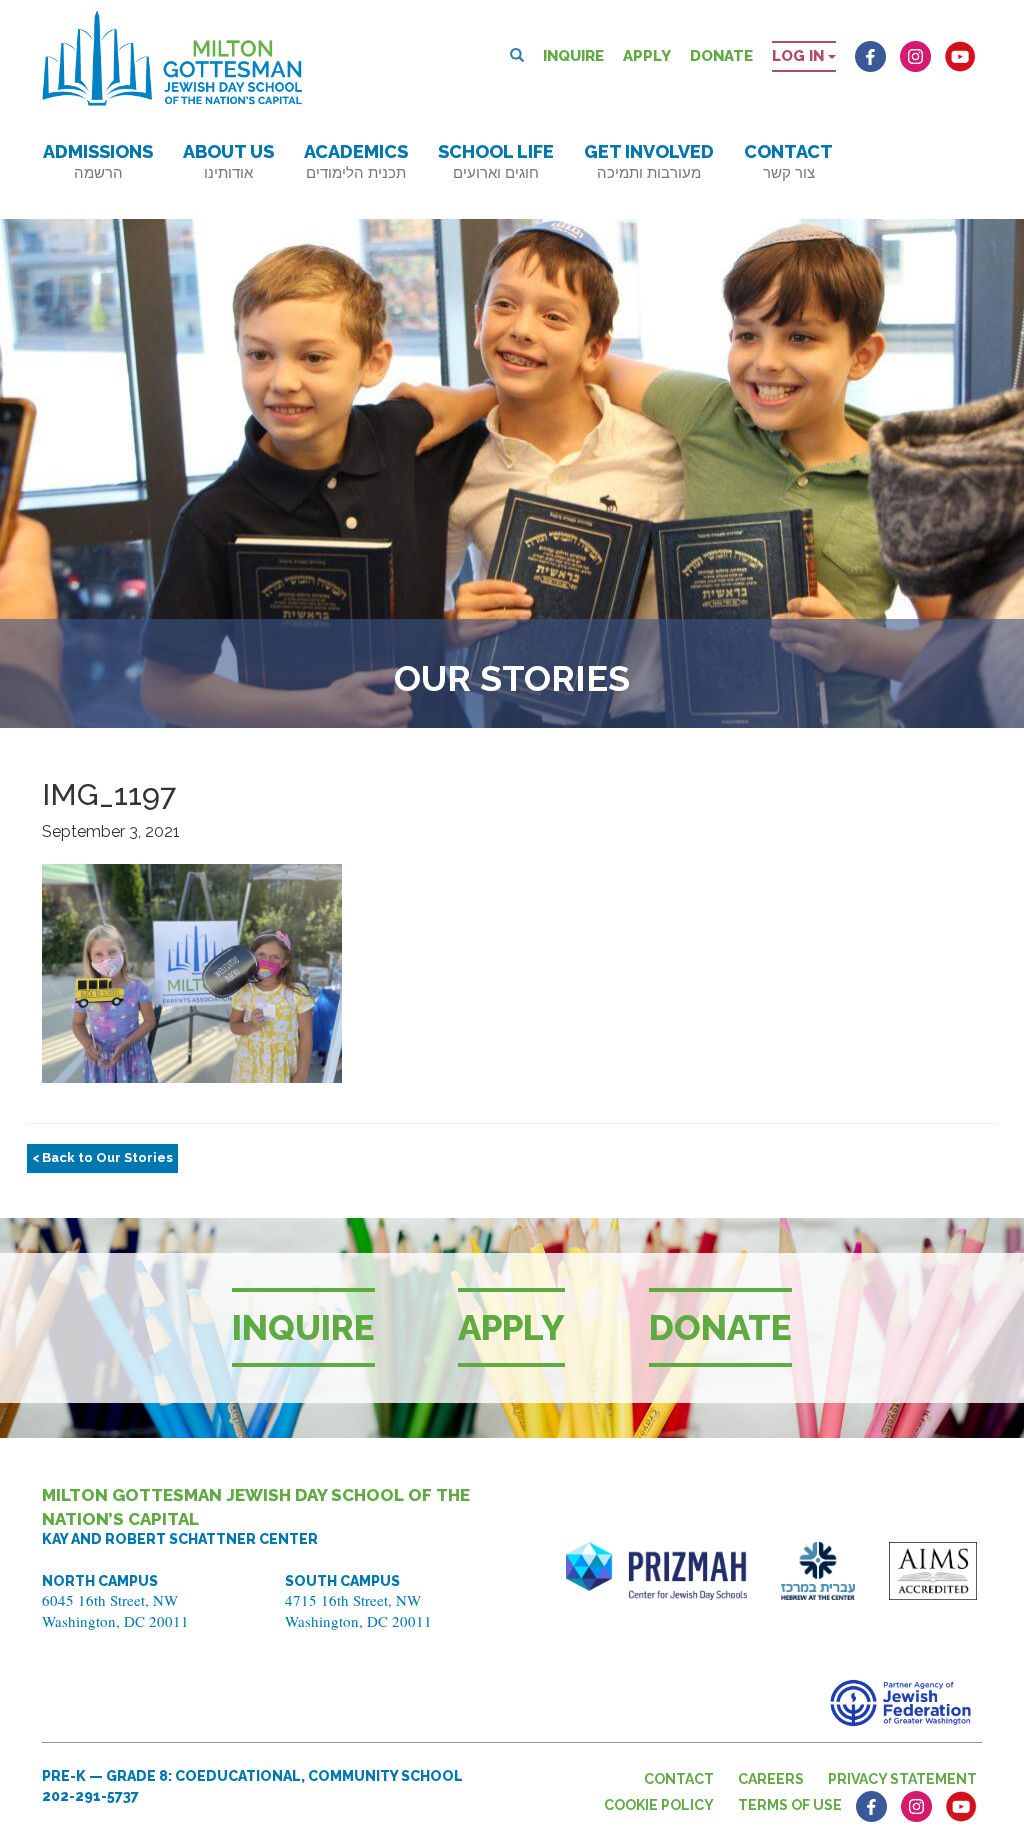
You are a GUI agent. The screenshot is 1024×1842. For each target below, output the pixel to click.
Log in (800, 56)
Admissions (98, 161)
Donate (721, 56)
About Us (228, 161)
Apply (647, 56)
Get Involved (649, 161)
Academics (356, 161)
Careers (771, 1779)
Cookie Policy (659, 1805)
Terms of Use (790, 1805)
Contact (788, 161)
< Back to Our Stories (102, 1157)
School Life (496, 161)
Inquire (573, 56)
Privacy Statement (902, 1779)
